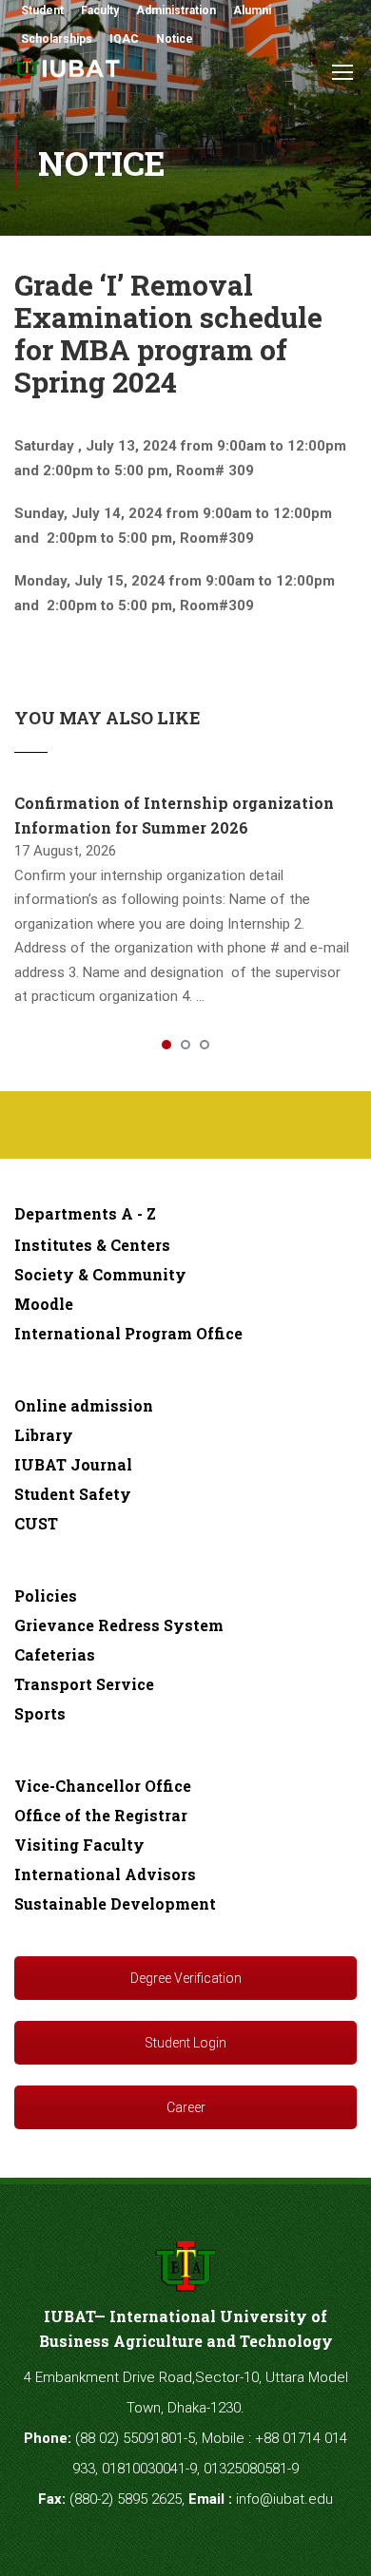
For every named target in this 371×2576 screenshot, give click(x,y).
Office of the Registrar (101, 1815)
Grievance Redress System (119, 1625)
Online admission (84, 1405)
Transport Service (84, 1684)
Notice (175, 39)
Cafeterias (55, 1654)
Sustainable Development (115, 1903)
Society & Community (100, 1274)
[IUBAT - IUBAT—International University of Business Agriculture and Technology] (68, 74)
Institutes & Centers (92, 1245)
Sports (40, 1713)
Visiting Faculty (79, 1845)
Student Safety (73, 1494)
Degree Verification (186, 1978)
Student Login (185, 2043)
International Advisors (105, 1874)
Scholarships (57, 39)
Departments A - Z (85, 1213)
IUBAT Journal (73, 1464)
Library (44, 1435)
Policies (46, 1596)
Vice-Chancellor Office (103, 1786)
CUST (36, 1523)
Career (186, 2107)
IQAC (124, 39)
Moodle (44, 1304)
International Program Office (128, 1333)
